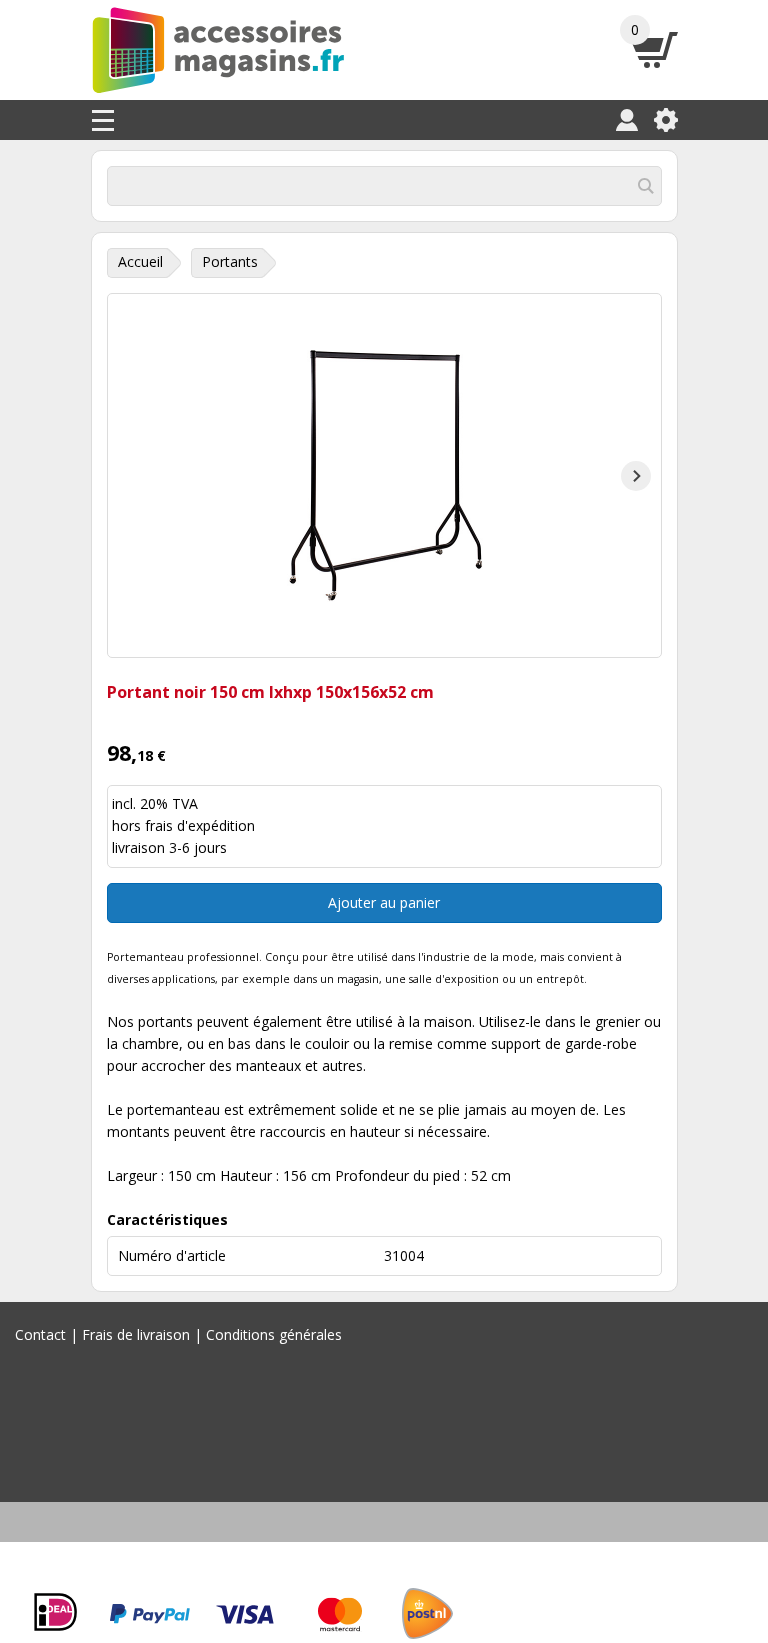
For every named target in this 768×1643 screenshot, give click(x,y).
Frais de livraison (136, 1334)
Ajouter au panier (384, 902)
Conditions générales (274, 1334)
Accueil (140, 261)
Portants (230, 261)
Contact (40, 1334)
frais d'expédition (200, 825)
